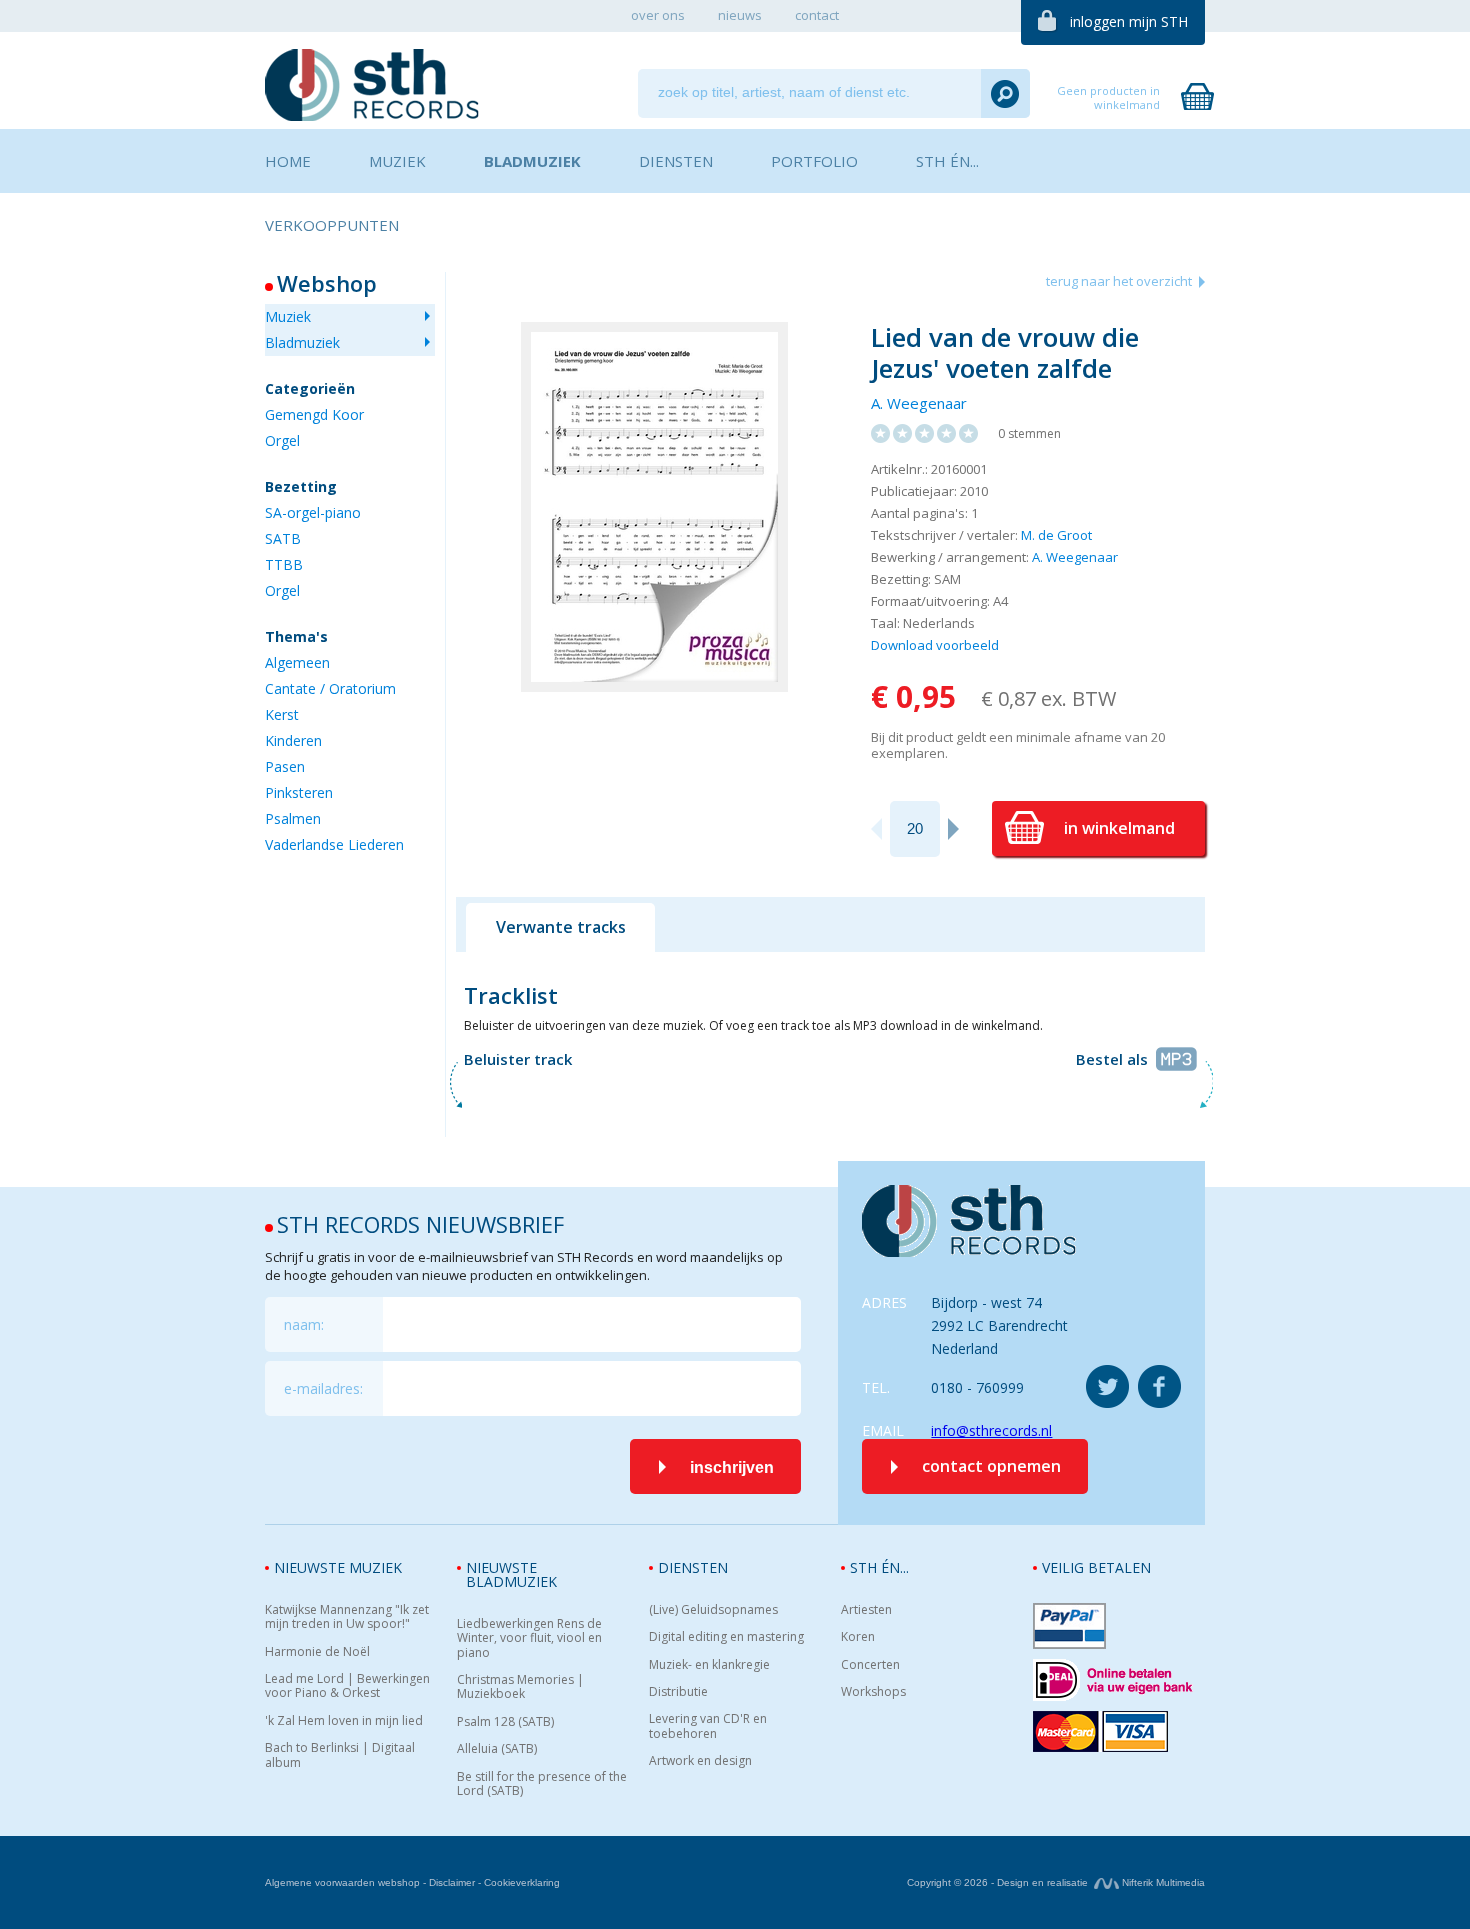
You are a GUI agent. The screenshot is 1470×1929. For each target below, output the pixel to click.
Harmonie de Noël (317, 1652)
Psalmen (293, 818)
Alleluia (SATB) (497, 1749)
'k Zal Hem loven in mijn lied (344, 1721)
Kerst (282, 714)
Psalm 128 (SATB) (505, 1722)
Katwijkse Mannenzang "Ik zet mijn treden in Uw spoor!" (347, 1617)
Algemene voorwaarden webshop (342, 1882)
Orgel (282, 440)
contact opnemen (991, 1466)
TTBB (284, 564)
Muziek (288, 316)
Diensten (693, 1567)
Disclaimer (452, 1882)
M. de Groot (1056, 535)
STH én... (879, 1567)
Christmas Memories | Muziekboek (520, 1687)
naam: (304, 1324)
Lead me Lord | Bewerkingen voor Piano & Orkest (347, 1686)
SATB (283, 538)
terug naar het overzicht (1119, 281)
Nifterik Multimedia (1162, 1882)
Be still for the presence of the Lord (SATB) (542, 1784)
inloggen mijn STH (1129, 21)
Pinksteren (299, 792)
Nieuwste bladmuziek (511, 1574)
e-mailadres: (323, 1388)
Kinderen (293, 740)
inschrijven (732, 1467)
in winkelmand (1119, 828)
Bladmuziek (302, 342)
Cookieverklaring (522, 1882)
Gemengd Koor (314, 414)
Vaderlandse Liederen (334, 844)
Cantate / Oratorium (330, 688)
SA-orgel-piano (313, 512)
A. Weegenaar (919, 403)
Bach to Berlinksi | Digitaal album (340, 1755)
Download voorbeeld (935, 645)
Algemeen (297, 662)
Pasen (285, 766)
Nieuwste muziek (338, 1567)
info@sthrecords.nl (991, 1430)
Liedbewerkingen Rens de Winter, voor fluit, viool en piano (529, 1638)
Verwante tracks (561, 927)
